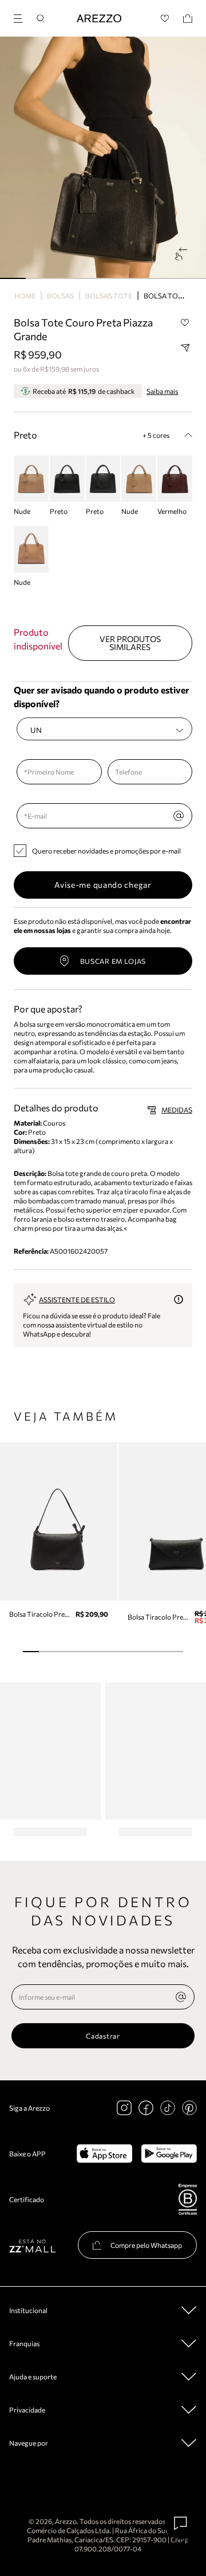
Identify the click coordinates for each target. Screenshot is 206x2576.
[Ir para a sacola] (188, 19)
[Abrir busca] (41, 19)
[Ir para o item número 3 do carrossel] (90, 278)
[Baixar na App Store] (104, 2154)
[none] (181, 1997)
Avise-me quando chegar (103, 885)
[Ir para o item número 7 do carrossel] (193, 278)
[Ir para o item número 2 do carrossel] (64, 278)
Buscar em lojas (113, 961)
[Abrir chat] (181, 2523)
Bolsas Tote (109, 296)
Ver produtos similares (130, 643)
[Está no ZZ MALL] (32, 2245)
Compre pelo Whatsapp (146, 2245)
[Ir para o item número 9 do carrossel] (175, 1652)
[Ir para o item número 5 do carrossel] (142, 278)
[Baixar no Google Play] (169, 2154)
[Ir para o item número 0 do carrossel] (13, 278)
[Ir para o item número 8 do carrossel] (159, 1652)
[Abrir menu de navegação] (22, 17)
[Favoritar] (185, 323)
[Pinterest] (189, 2108)
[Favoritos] (165, 19)
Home (25, 296)
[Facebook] (146, 2108)
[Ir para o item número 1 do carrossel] (39, 278)
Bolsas (60, 296)
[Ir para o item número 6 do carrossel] (167, 278)
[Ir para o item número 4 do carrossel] (116, 278)
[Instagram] (124, 2108)
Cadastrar (103, 2036)
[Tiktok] (168, 2108)
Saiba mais (162, 391)
